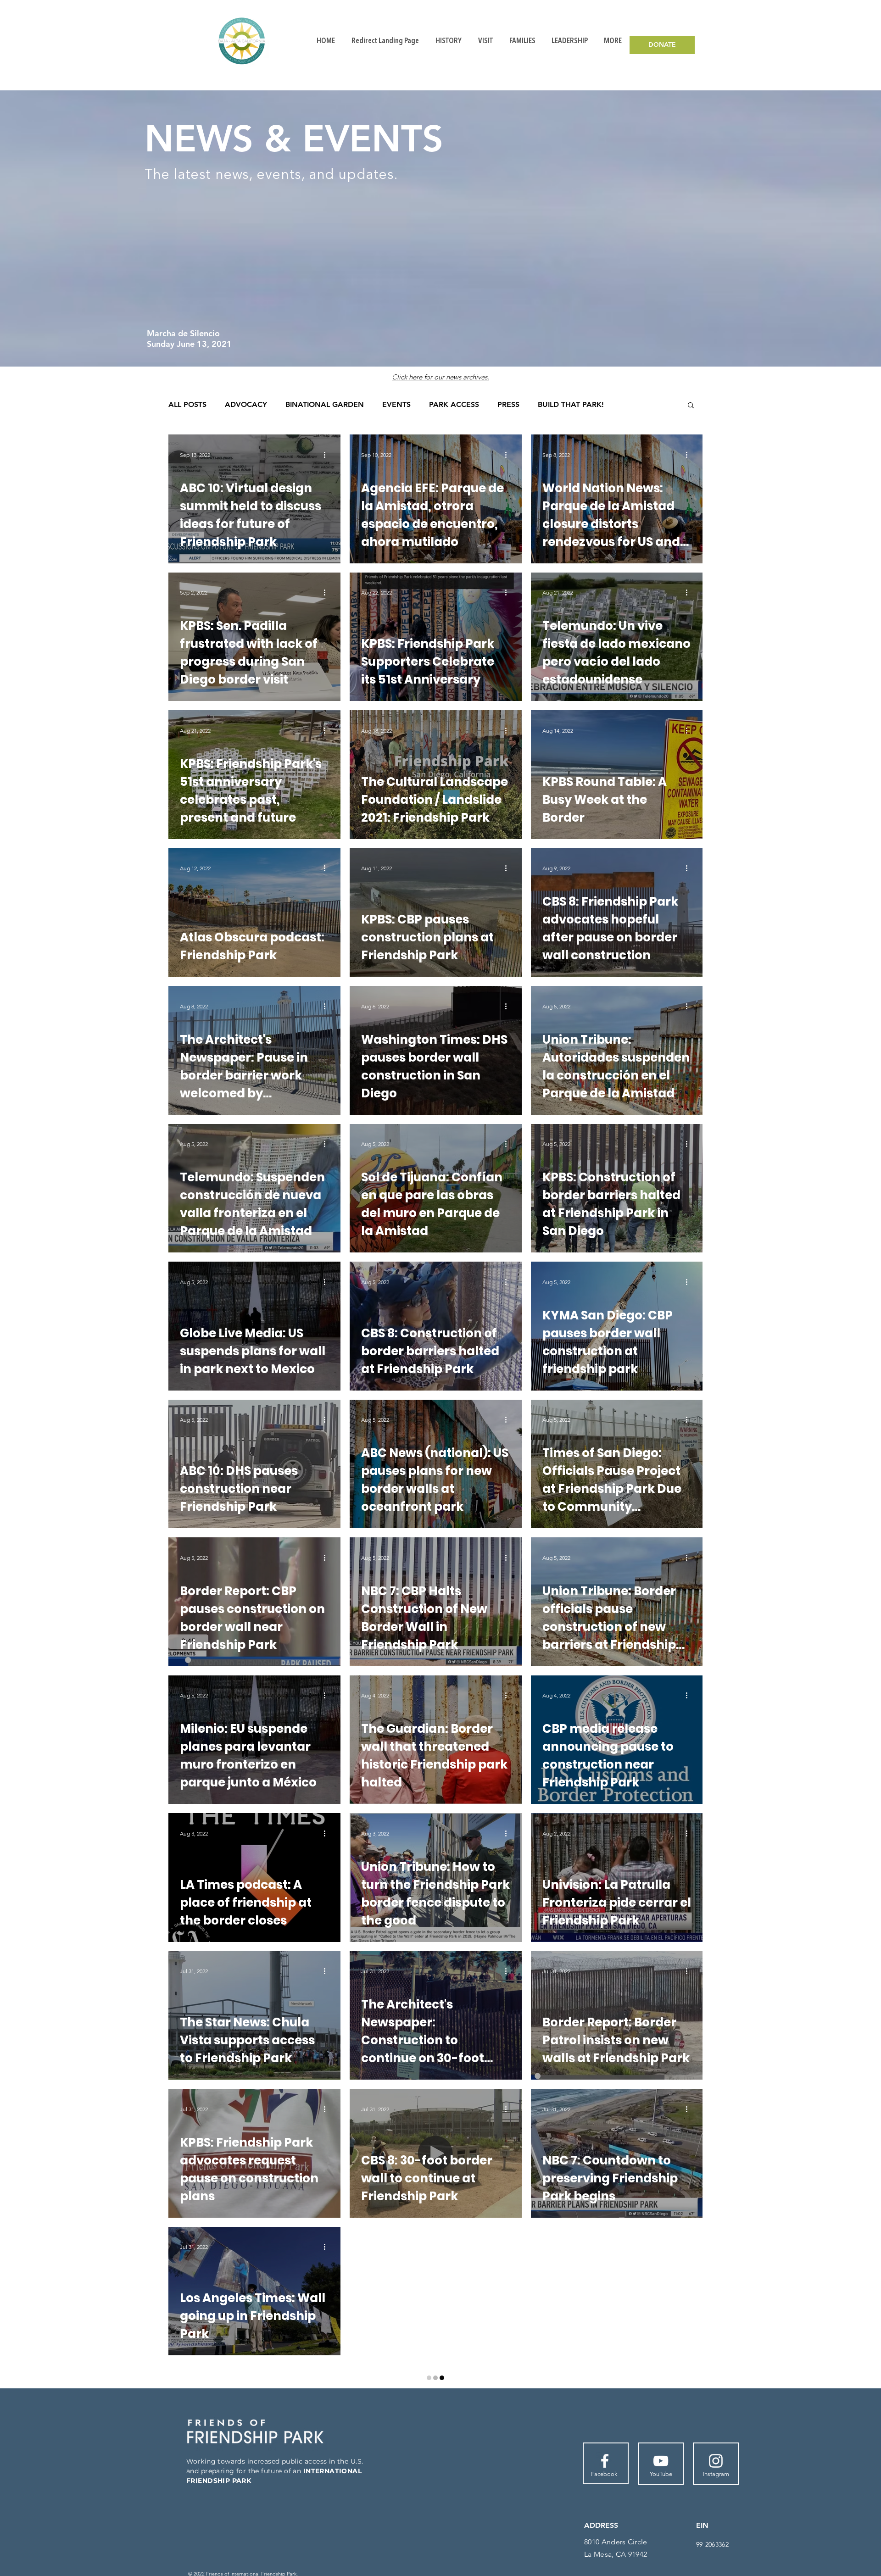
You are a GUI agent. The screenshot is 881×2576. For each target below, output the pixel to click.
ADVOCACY (246, 404)
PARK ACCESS (454, 404)
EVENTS (396, 404)
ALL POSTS (187, 404)
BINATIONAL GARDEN (325, 404)
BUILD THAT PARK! (571, 404)
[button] (691, 406)
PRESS (508, 404)
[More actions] (328, 455)
